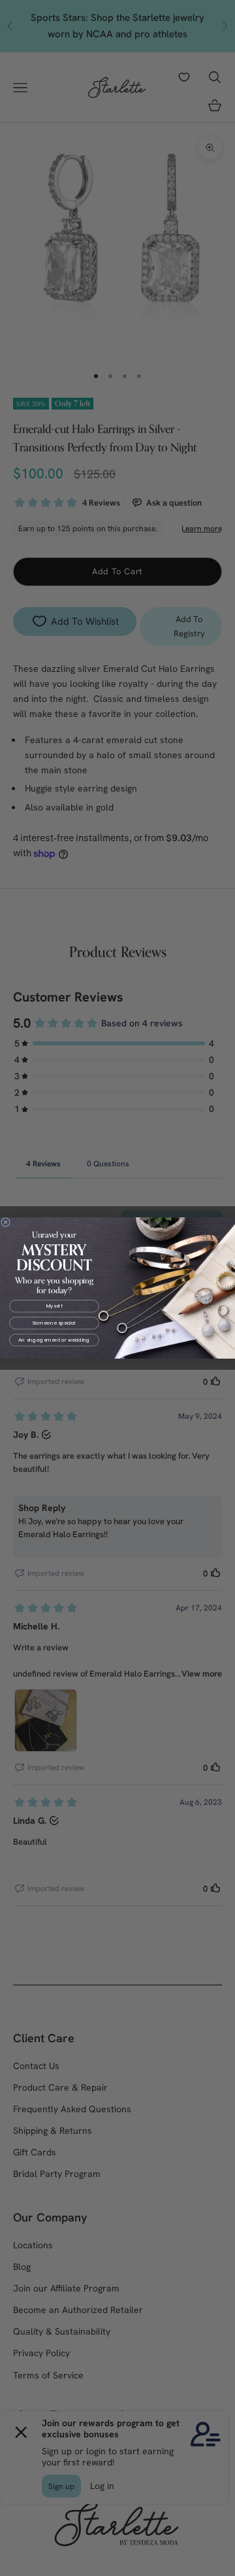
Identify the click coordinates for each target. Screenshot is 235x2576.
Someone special (55, 1323)
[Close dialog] (6, 1222)
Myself (55, 1306)
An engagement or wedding (54, 1340)
